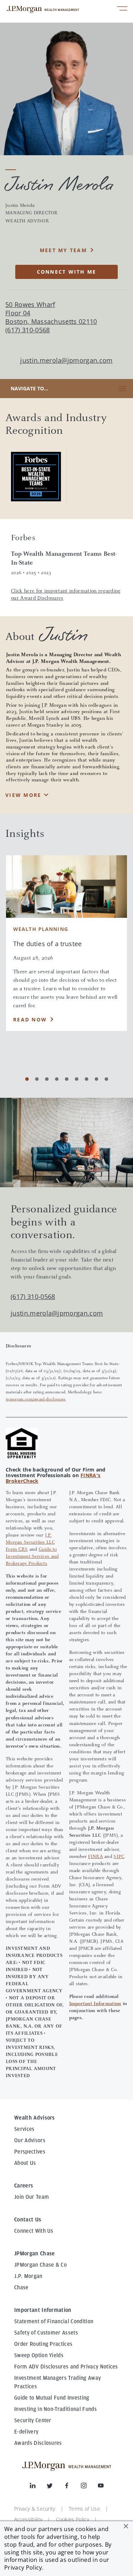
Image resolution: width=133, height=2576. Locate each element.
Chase (21, 2287)
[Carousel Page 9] (106, 1079)
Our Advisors (30, 2140)
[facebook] (72, 2487)
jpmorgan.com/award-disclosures (36, 1399)
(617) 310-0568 (33, 1296)
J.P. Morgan (28, 2276)
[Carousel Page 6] (77, 1079)
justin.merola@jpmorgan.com (66, 360)
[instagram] (89, 2487)
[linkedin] (38, 2487)
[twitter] (55, 2487)
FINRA (95, 1857)
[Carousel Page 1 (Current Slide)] (27, 1079)
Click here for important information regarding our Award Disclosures (66, 595)
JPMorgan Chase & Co (40, 2265)
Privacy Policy (23, 2568)
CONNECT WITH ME (67, 272)
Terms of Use (84, 2509)
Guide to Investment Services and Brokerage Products (32, 1557)
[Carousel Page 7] (87, 1079)
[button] (126, 2526)
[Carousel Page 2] (37, 1079)
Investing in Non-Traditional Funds (56, 2409)
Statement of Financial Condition (54, 2321)
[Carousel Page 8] (96, 1079)
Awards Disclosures (38, 2443)
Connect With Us (34, 2231)
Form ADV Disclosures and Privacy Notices (66, 2367)
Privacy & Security (35, 2509)
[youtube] (101, 2487)
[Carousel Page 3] (47, 1079)
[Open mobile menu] (122, 9)
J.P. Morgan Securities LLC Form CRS (30, 1543)
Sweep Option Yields (39, 2355)
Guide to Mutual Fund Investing (52, 2398)
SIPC (119, 1857)
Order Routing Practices (43, 2344)
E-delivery (26, 2432)
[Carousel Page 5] (67, 1079)
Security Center (33, 2420)
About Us (25, 2163)
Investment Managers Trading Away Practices (57, 2382)
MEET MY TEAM (63, 250)
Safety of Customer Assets (46, 2333)
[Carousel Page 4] (57, 1079)
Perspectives (30, 2152)
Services (24, 2129)
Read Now (30, 1019)
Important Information (95, 2004)
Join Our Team (32, 2197)
